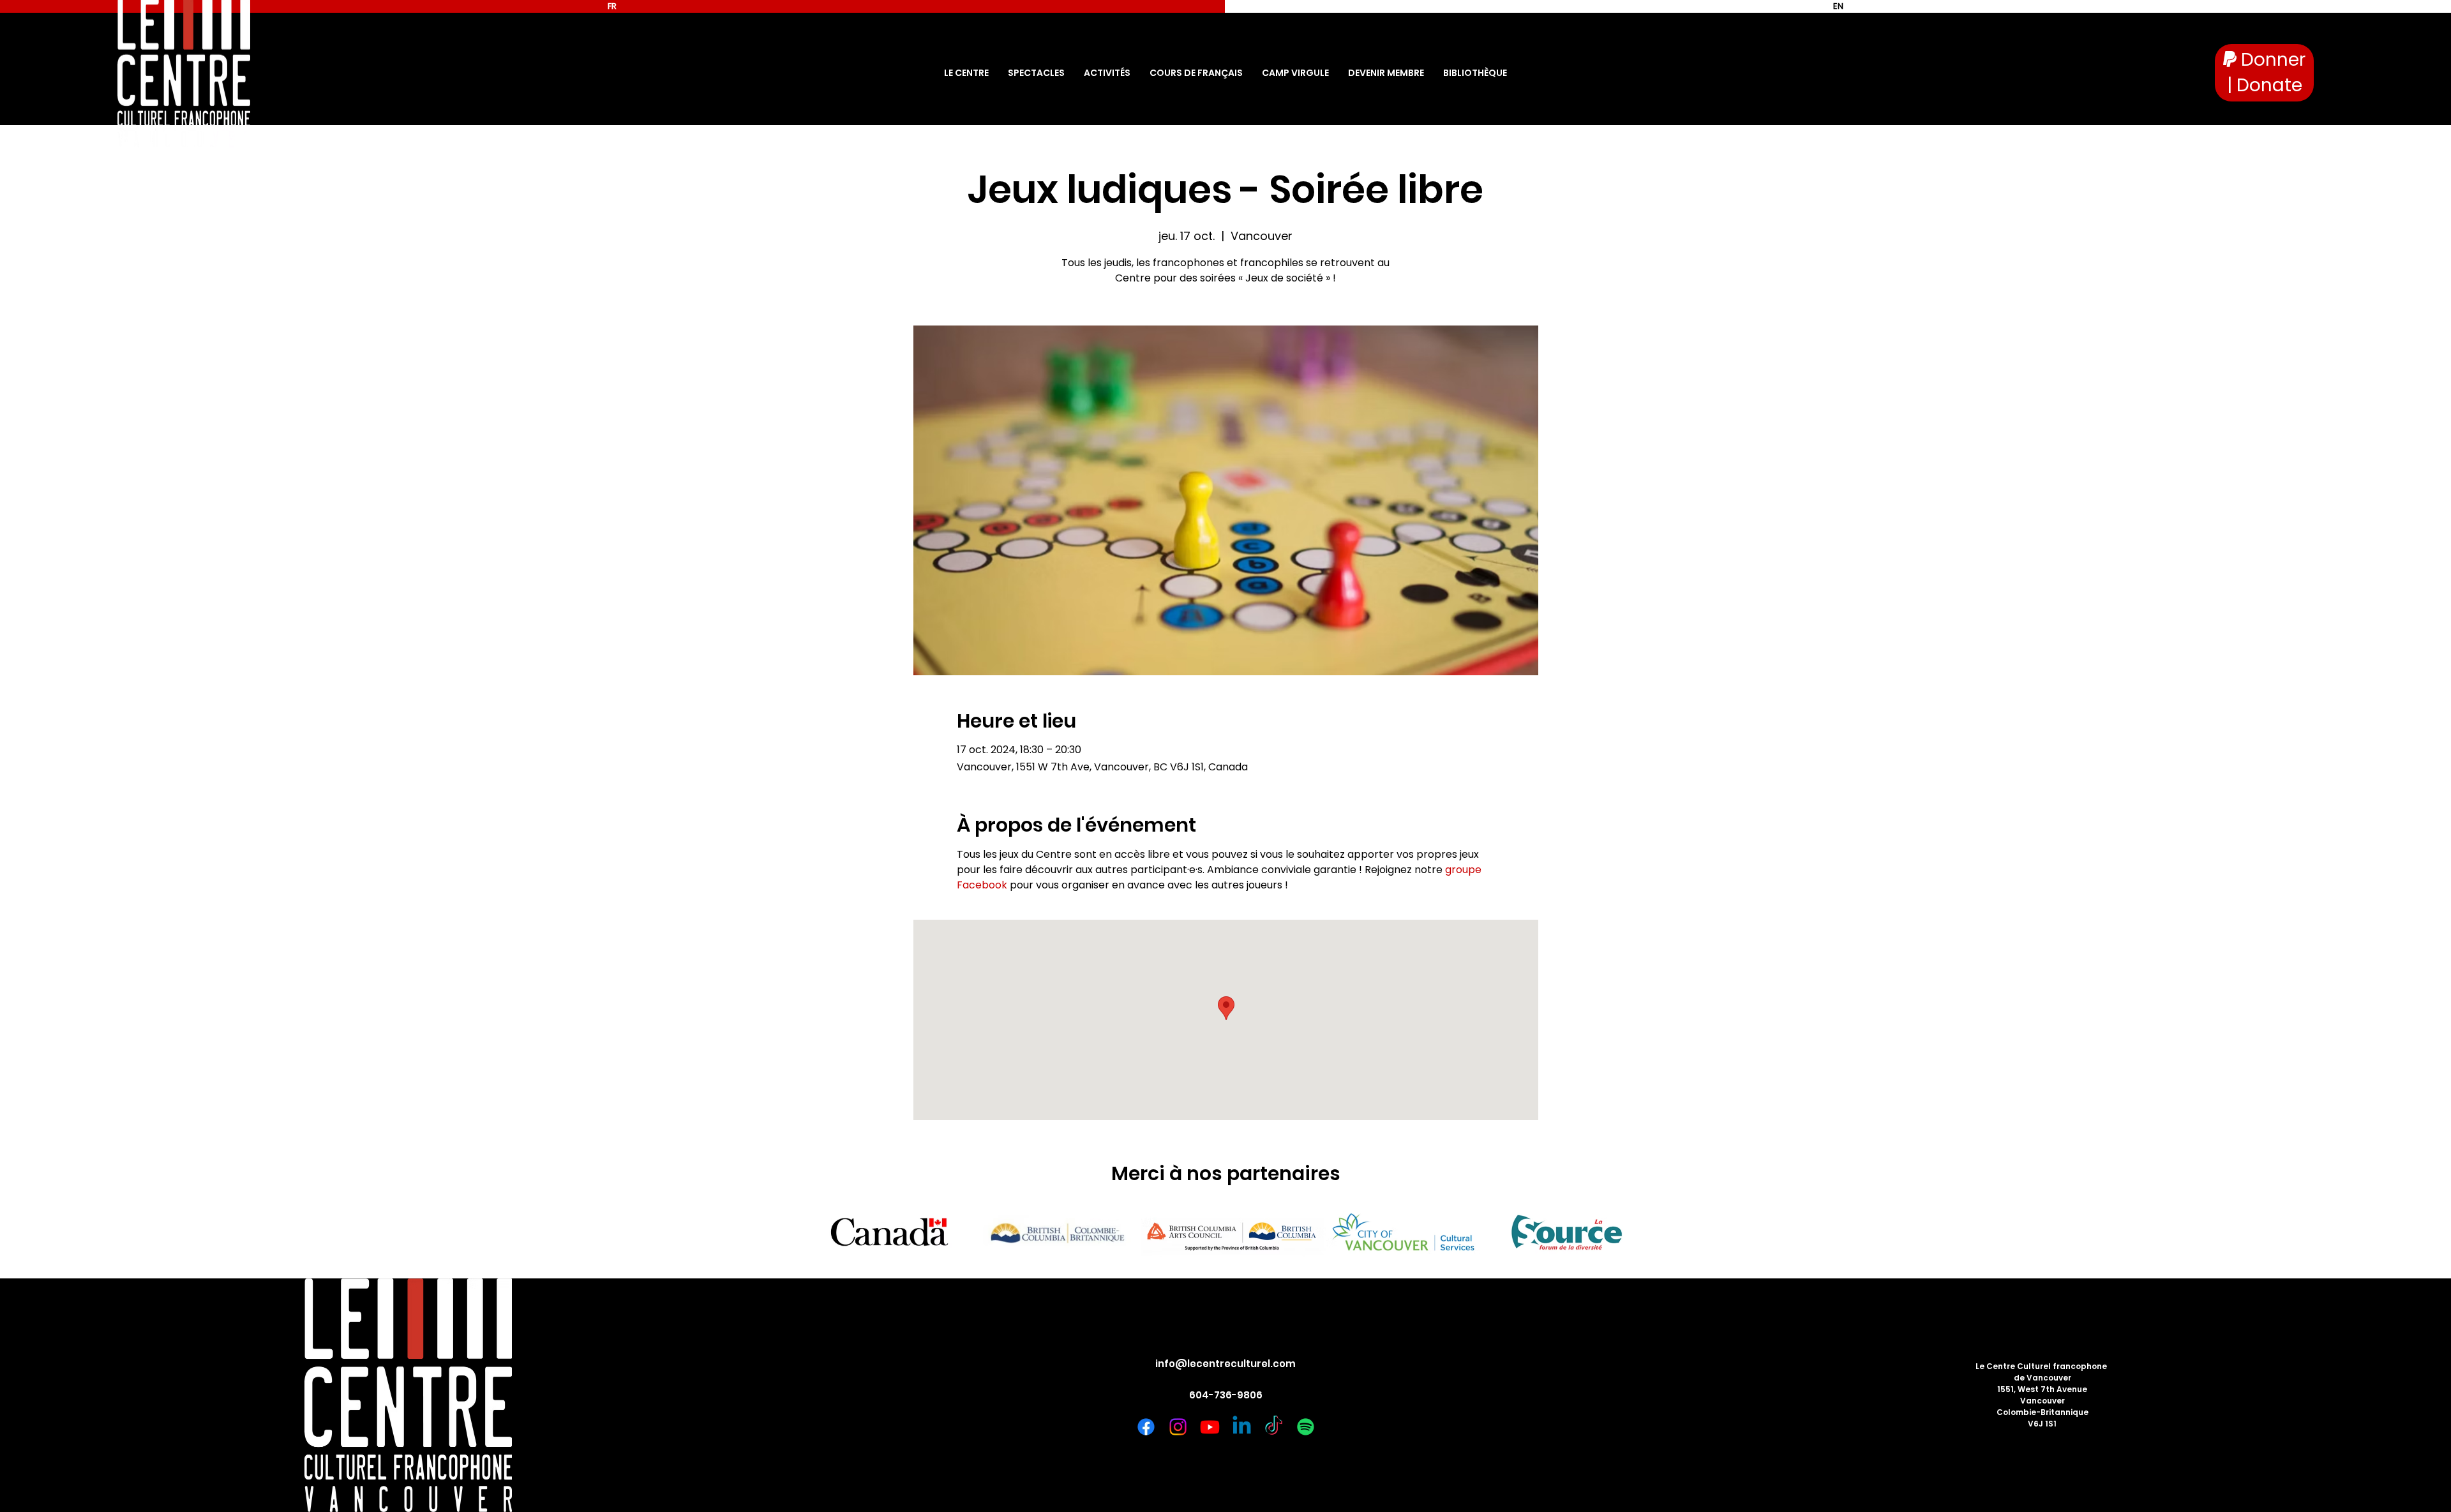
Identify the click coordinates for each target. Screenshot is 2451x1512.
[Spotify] (1306, 1427)
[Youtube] (1210, 1427)
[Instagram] (1178, 1427)
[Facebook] (1146, 1427)
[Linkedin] (1242, 1427)
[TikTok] (1274, 1427)
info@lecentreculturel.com (1225, 1364)
